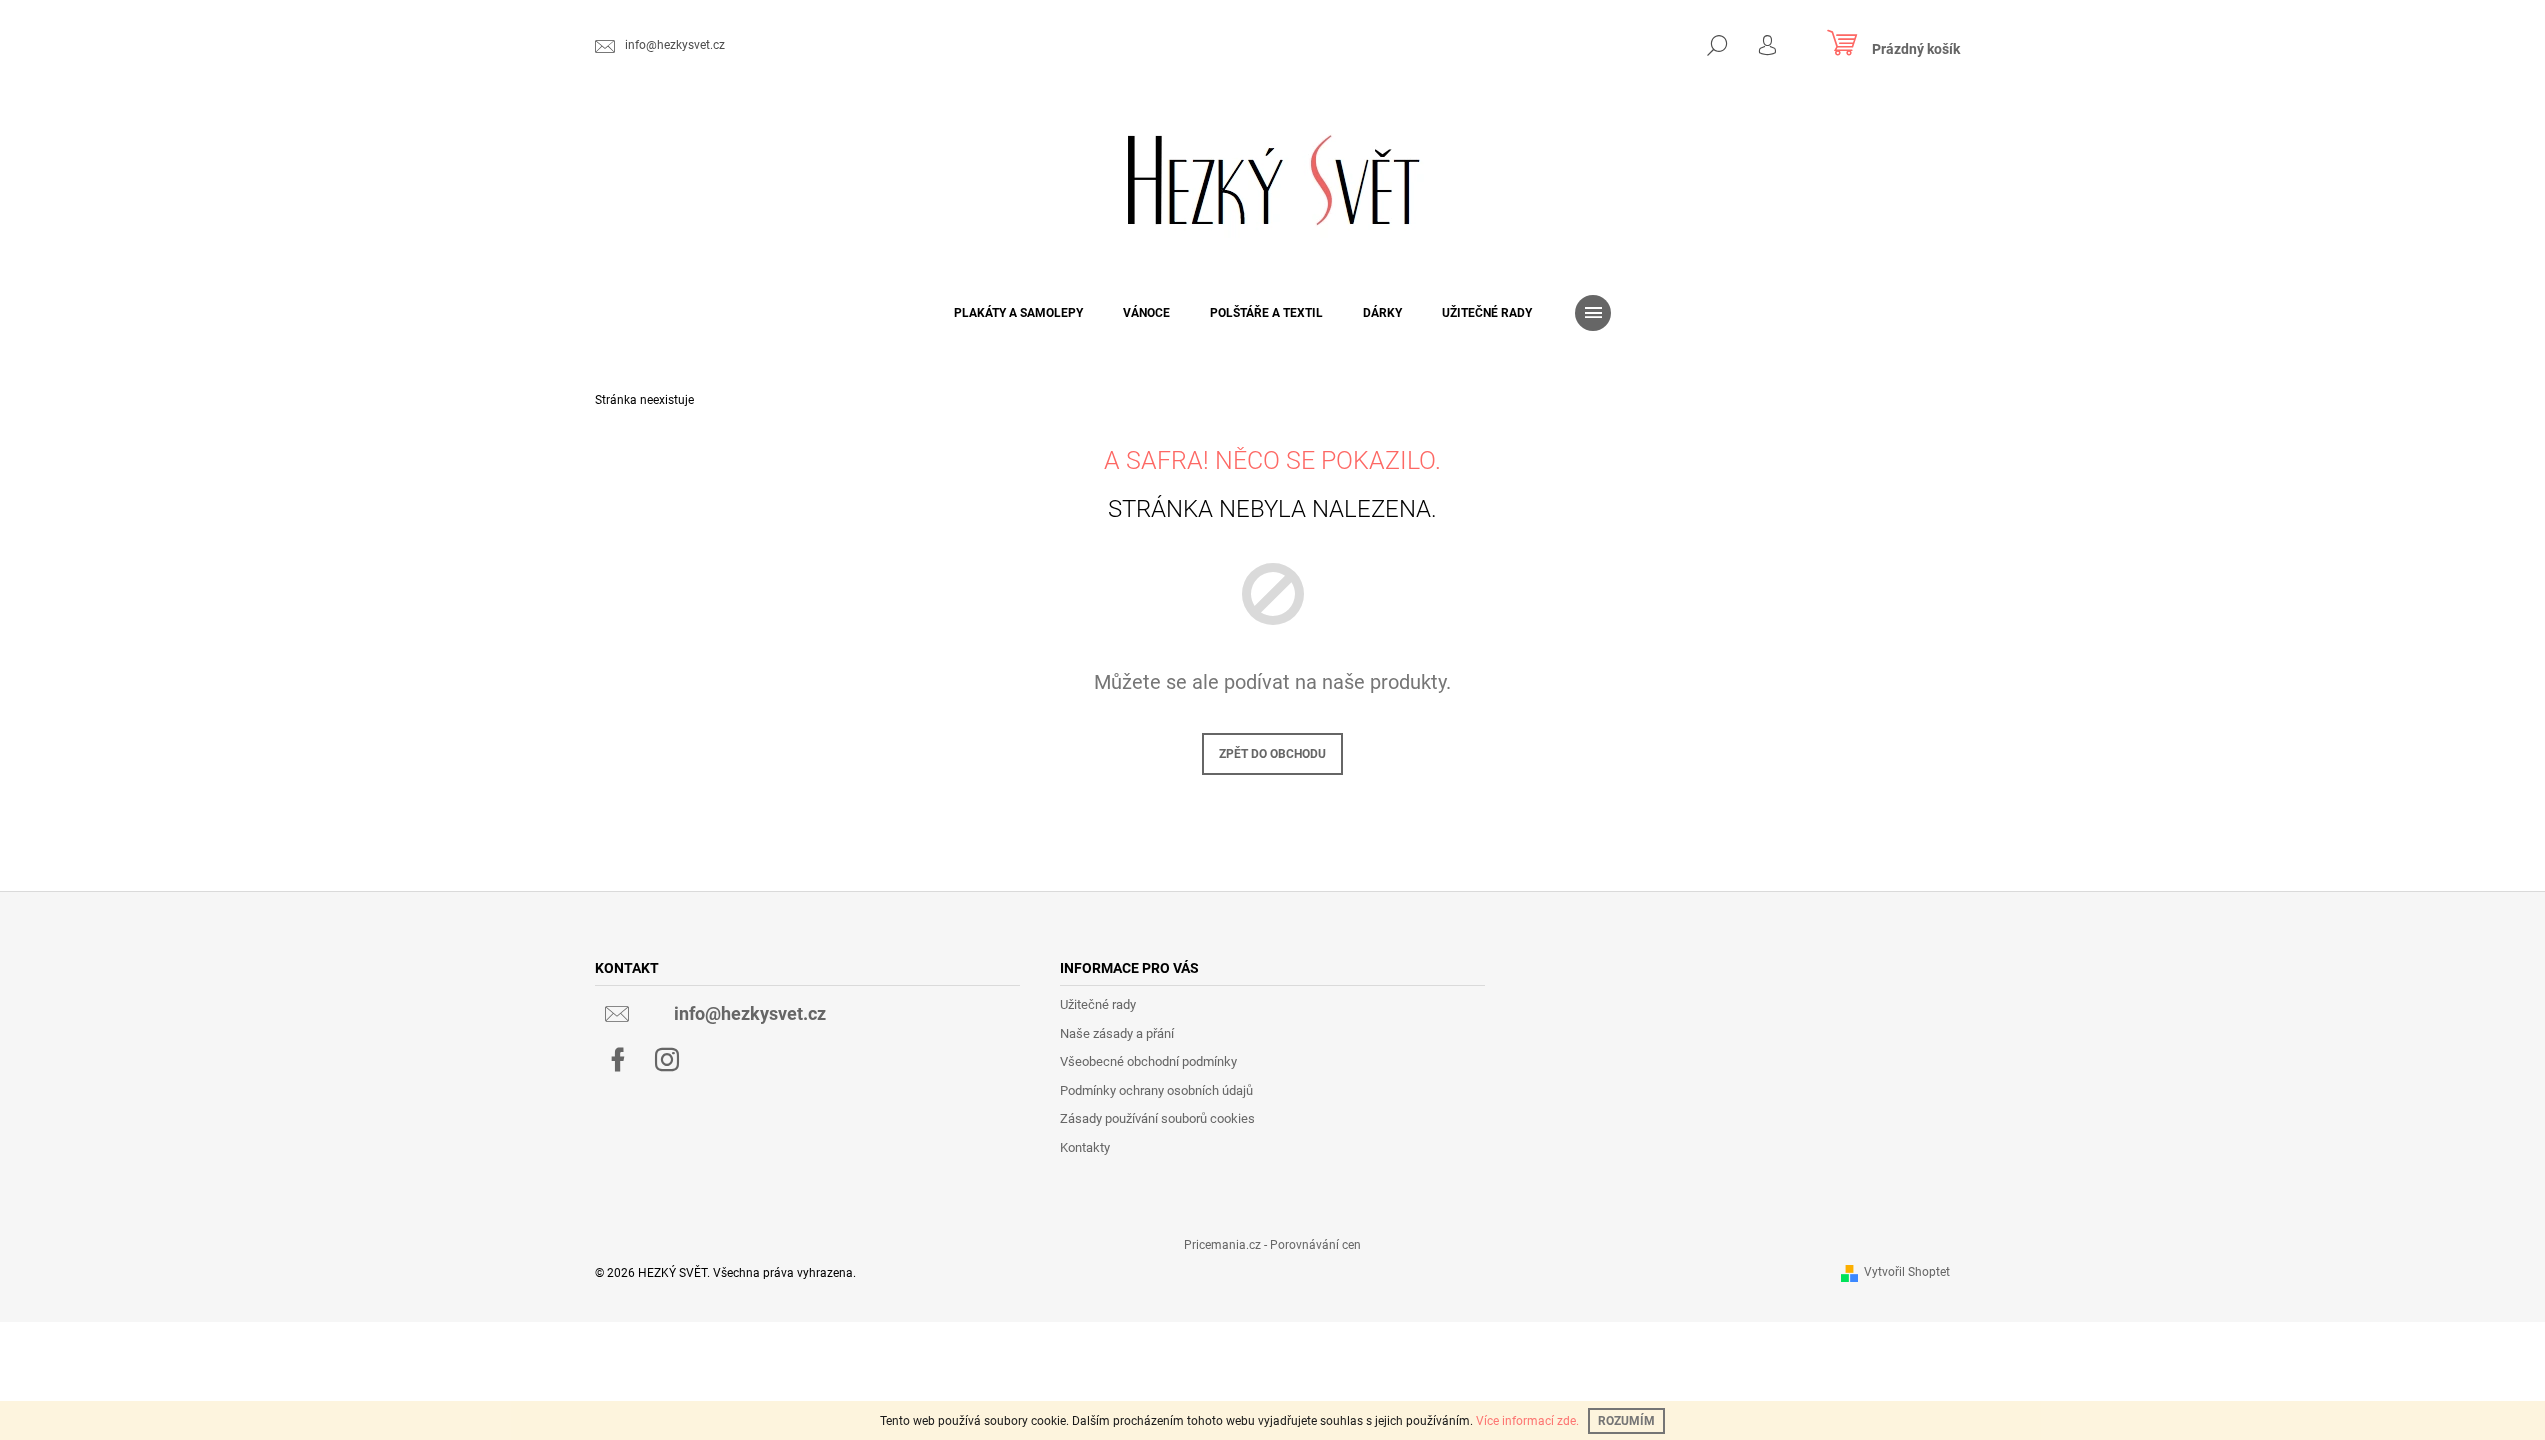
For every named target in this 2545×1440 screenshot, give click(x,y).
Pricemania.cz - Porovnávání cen (1272, 1245)
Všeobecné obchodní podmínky (1148, 1061)
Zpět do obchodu (1272, 754)
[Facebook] (618, 1060)
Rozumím (1626, 1421)
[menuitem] (1018, 313)
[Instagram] (667, 1060)
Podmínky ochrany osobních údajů (1156, 1090)
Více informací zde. (1527, 1421)
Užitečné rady (1098, 1004)
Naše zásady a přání (1117, 1033)
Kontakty (1085, 1147)
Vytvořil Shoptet (1907, 1272)
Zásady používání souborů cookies (1157, 1118)
